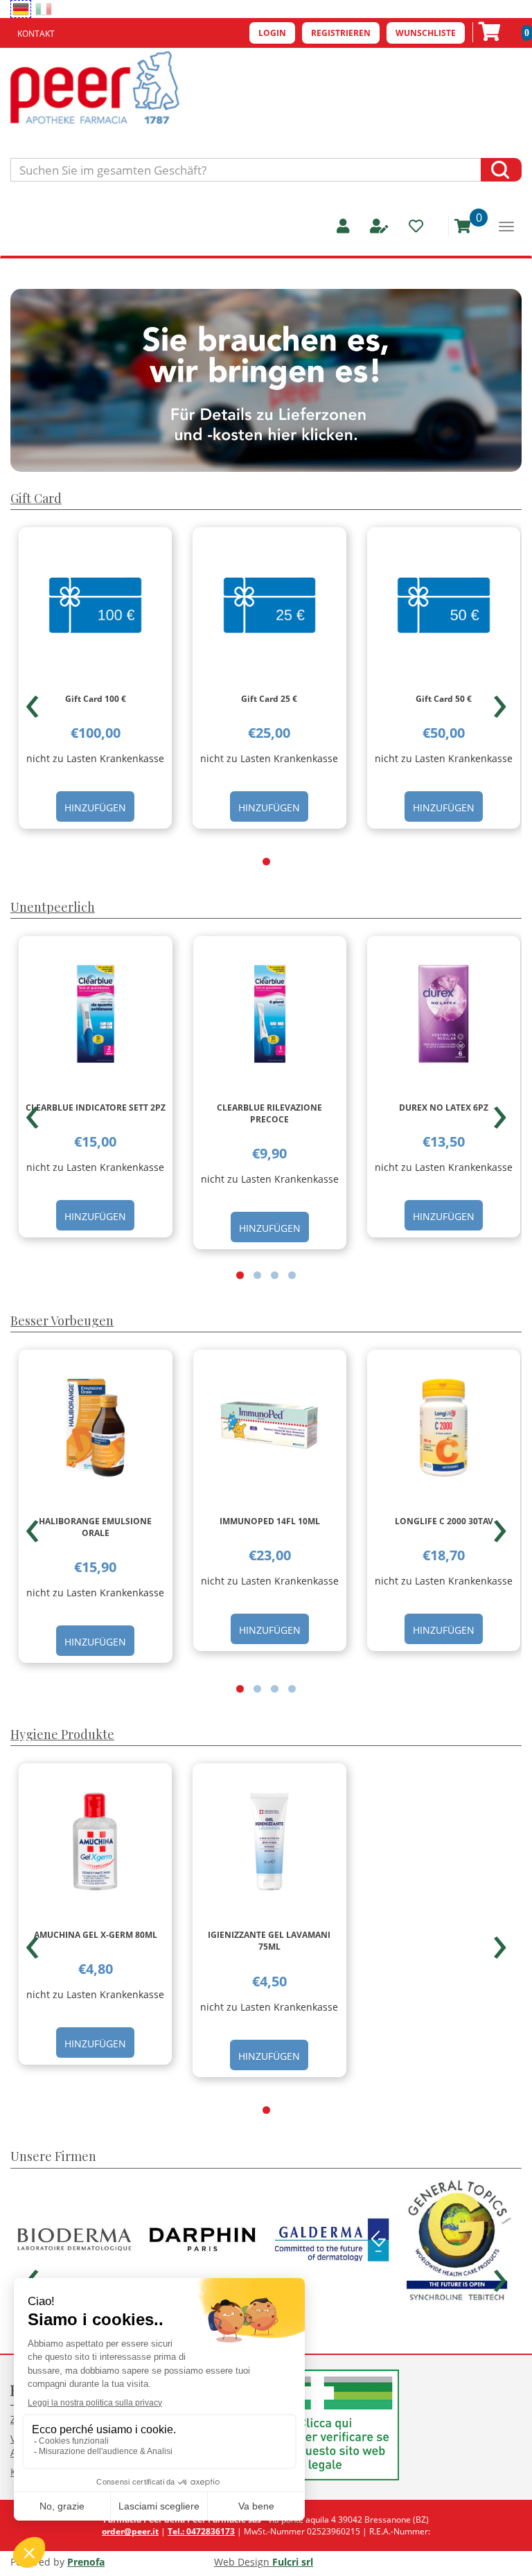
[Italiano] (44, 9)
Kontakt (36, 34)
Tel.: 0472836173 (201, 2531)
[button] (266, 862)
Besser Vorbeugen (62, 1321)
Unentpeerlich (53, 907)
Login (272, 33)
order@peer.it (130, 2531)
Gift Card (36, 498)
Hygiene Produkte (62, 1734)
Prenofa (86, 2562)
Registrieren (341, 33)
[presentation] (32, 700)
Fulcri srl (293, 2562)
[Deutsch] (21, 9)
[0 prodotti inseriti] (458, 226)
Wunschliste (426, 33)
